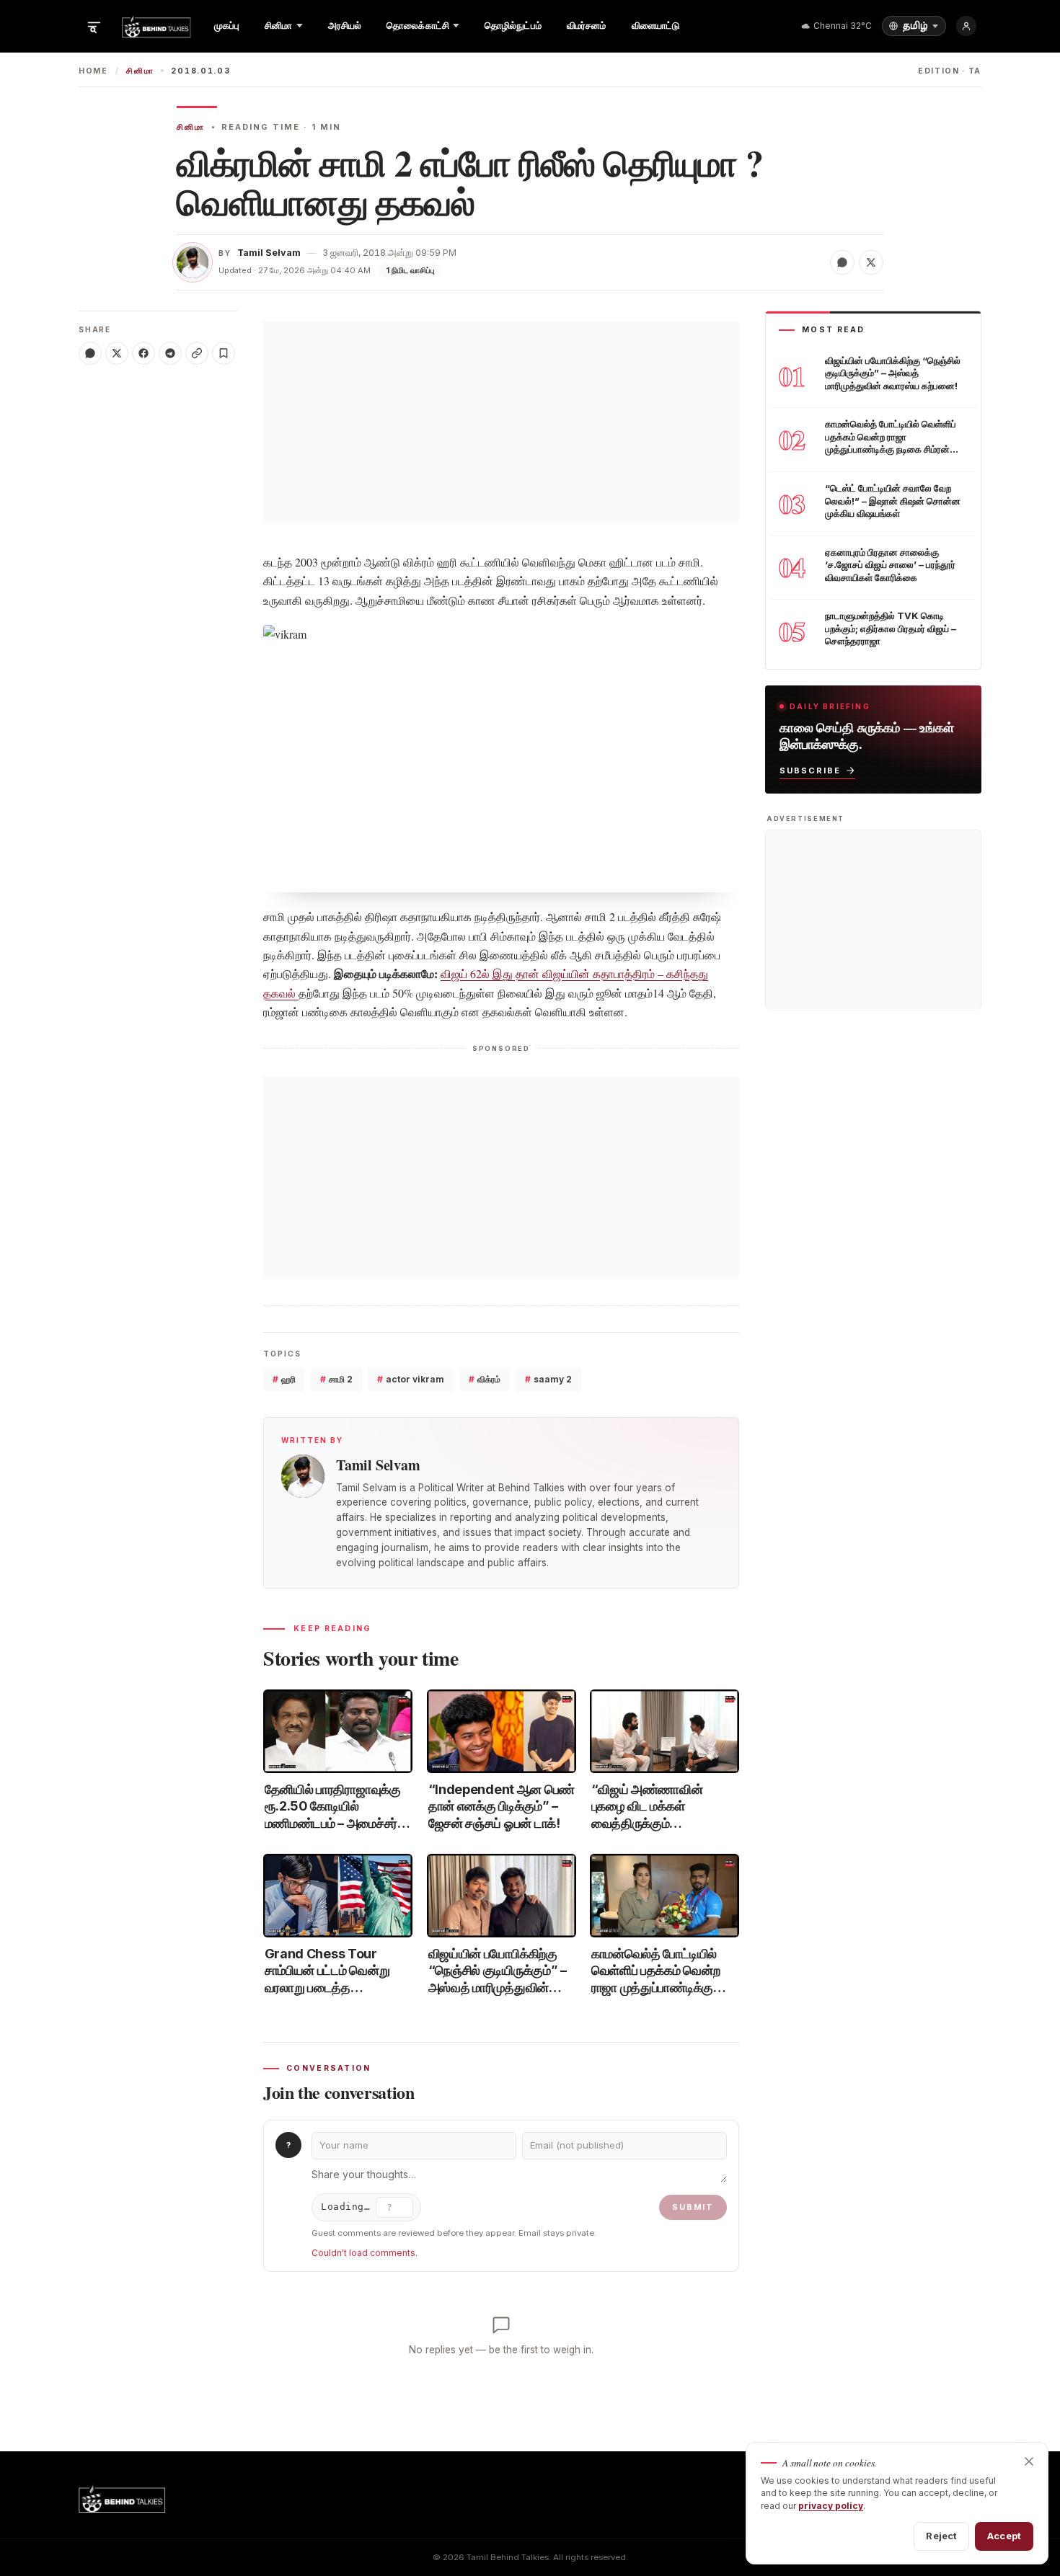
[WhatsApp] (90, 353)
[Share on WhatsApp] (842, 262)
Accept (1004, 2536)
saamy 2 (548, 1379)
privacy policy (831, 2506)
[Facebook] (143, 353)
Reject (941, 2536)
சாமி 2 (336, 1379)
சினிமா (140, 71)
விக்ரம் (485, 1379)
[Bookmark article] (224, 353)
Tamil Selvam (269, 253)
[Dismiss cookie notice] (1029, 2461)
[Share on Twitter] (871, 262)
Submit (693, 2207)
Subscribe (810, 770)
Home (93, 71)
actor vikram (411, 1379)
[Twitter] (117, 353)
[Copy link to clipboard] (197, 353)
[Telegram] (170, 353)
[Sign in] (966, 26)
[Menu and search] (94, 26)
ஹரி (284, 1379)
